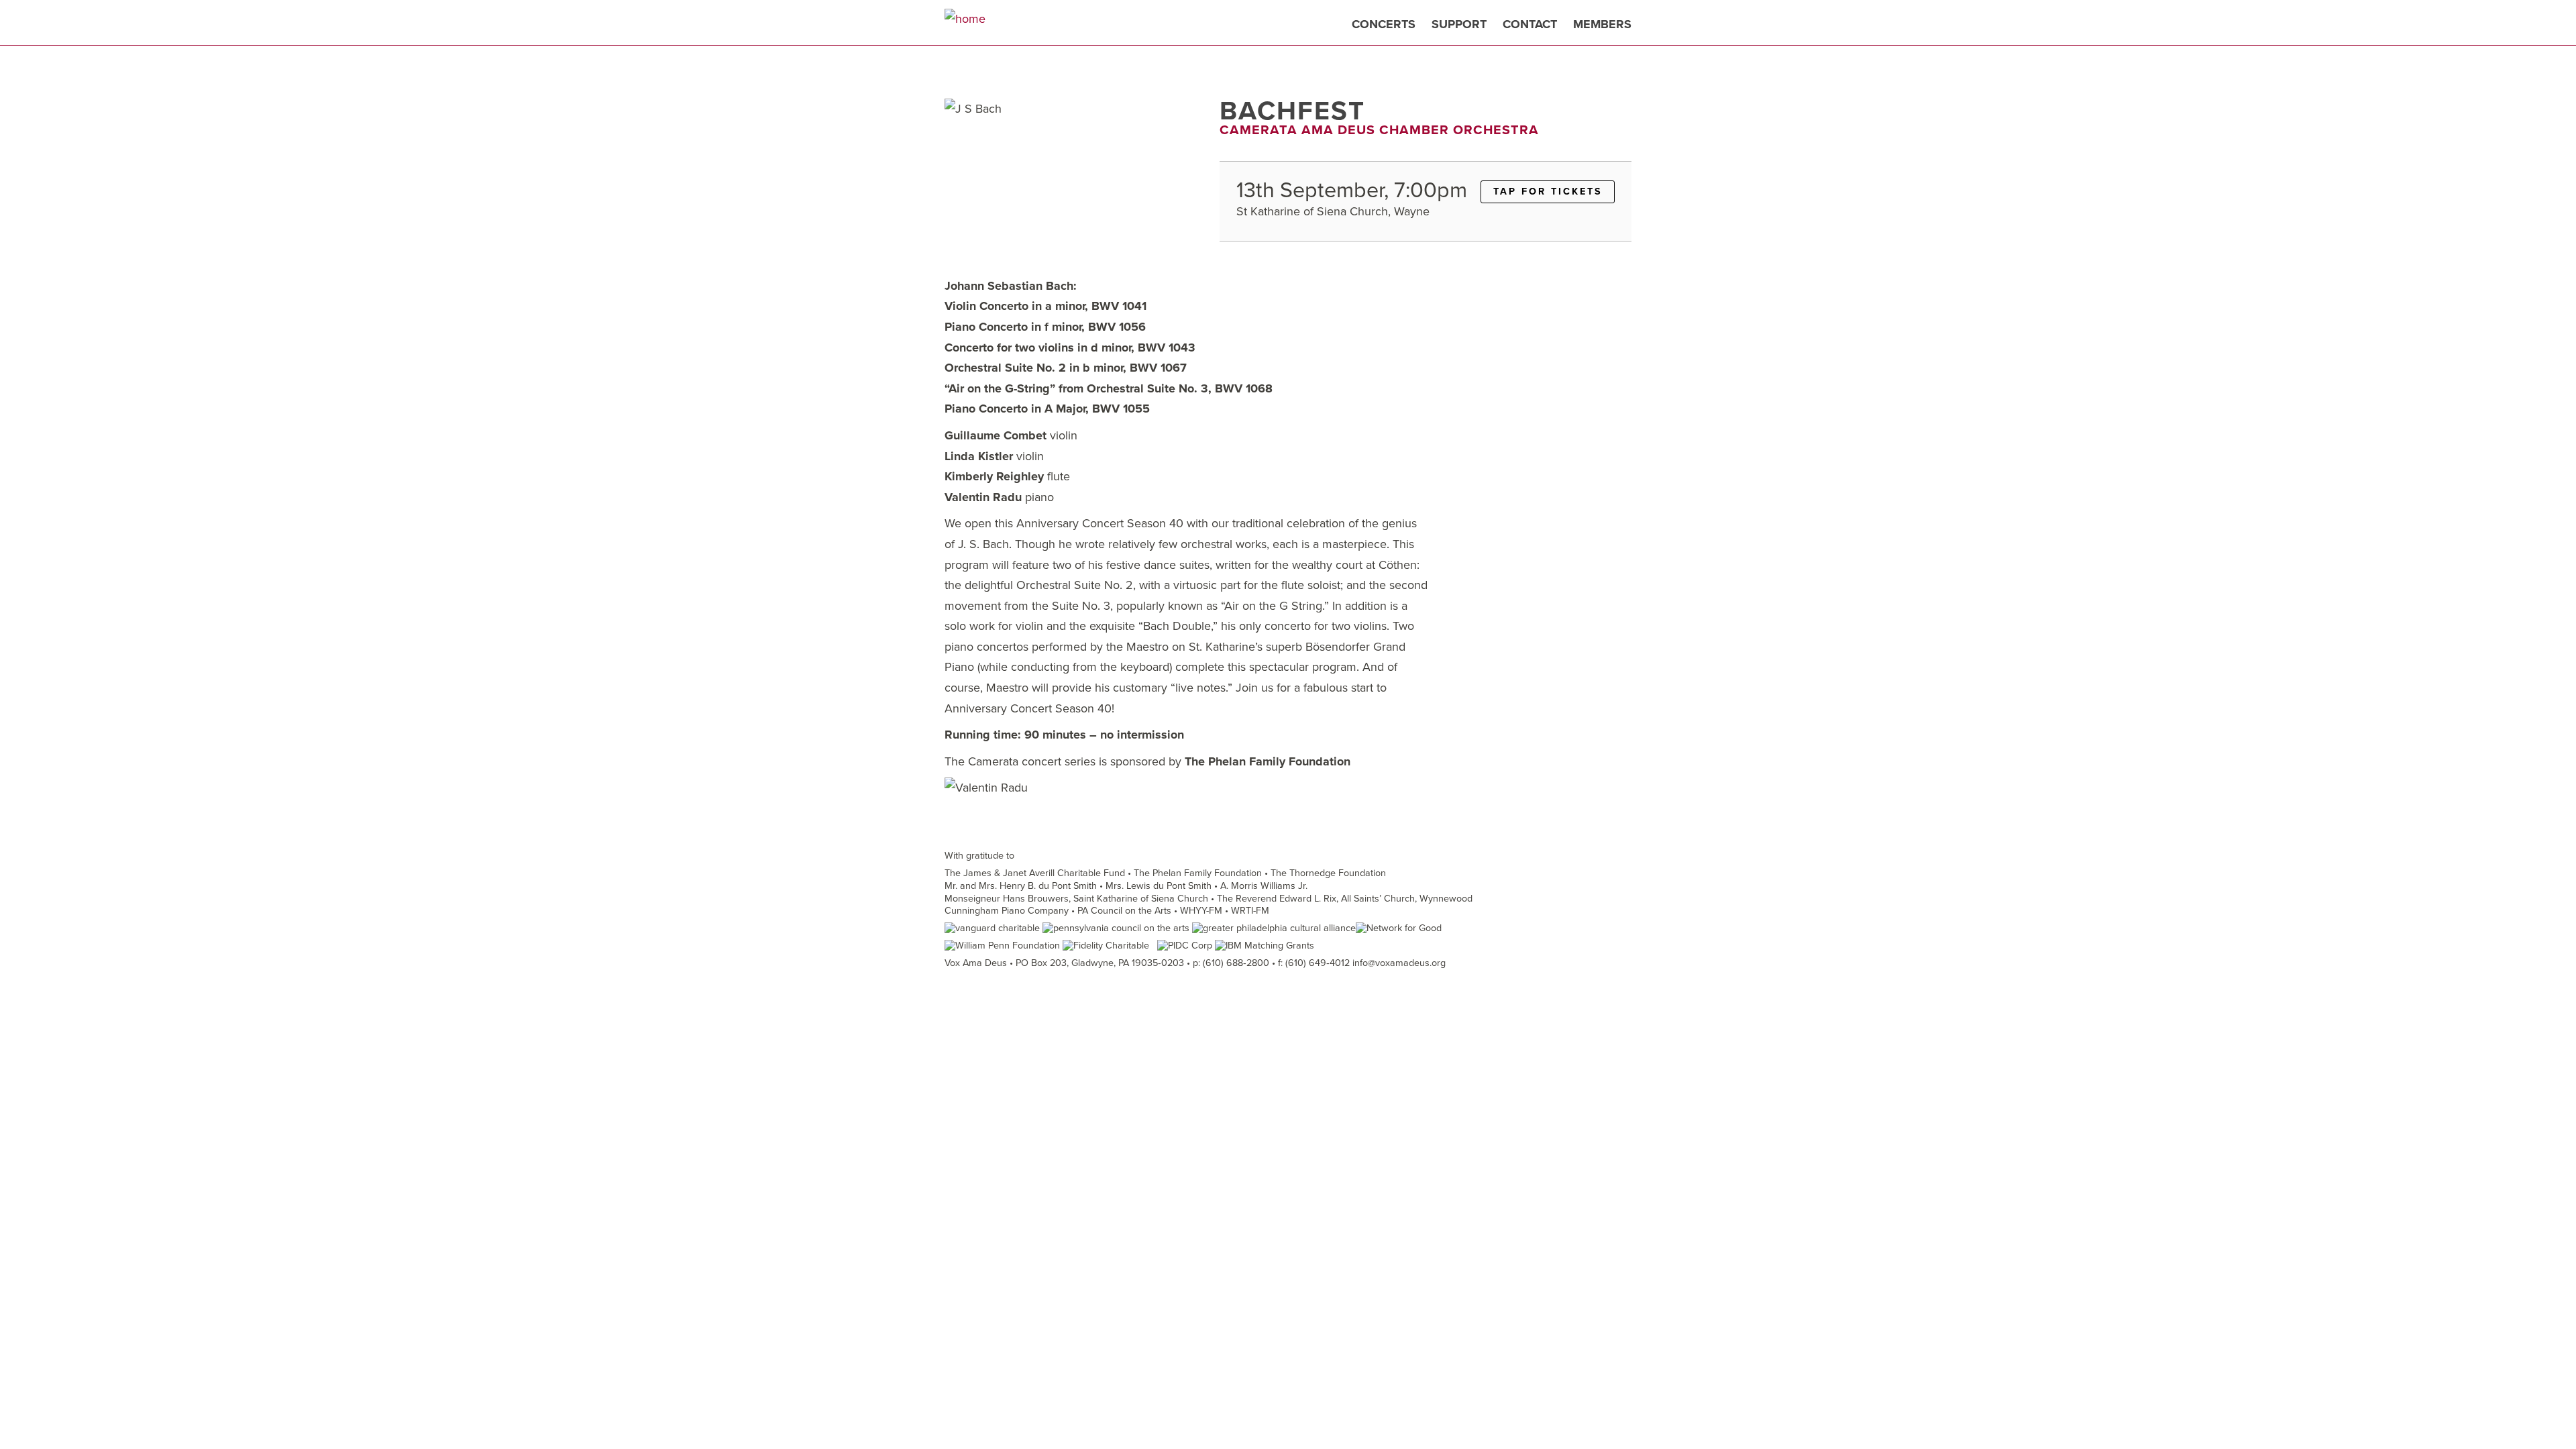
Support (1459, 24)
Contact (1530, 24)
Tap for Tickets (1548, 192)
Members (1602, 24)
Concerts (1384, 24)
